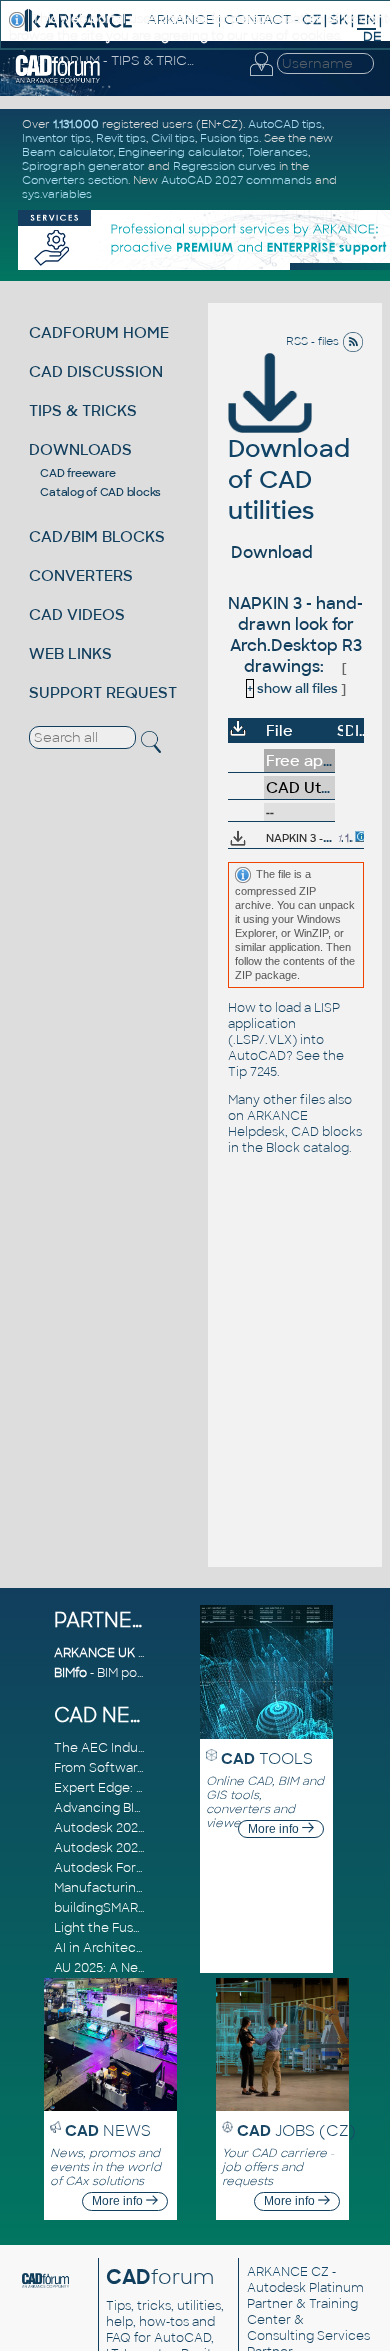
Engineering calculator (180, 152)
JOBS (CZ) (296, 2130)
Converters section (75, 180)
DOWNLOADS (80, 449)
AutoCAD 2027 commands (236, 180)
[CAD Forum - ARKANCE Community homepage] (58, 80)
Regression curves (224, 166)
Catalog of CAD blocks (100, 492)
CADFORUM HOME (99, 332)
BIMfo (70, 1673)
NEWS (108, 2130)
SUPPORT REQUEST (103, 692)
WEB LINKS (70, 653)
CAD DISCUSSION (96, 371)
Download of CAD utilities (289, 479)
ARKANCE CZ (288, 2272)
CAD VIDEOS (77, 614)
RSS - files (314, 341)
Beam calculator (67, 152)
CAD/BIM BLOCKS (97, 536)
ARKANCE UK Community (133, 1653)
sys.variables (57, 194)
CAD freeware (77, 473)
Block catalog (307, 1148)
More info (275, 1829)
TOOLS (267, 1758)
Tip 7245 (252, 1072)
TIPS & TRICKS (83, 410)
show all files (292, 688)
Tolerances (277, 152)
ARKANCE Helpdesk (268, 1124)
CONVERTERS (81, 575)
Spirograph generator (83, 166)
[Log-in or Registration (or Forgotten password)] (261, 76)
